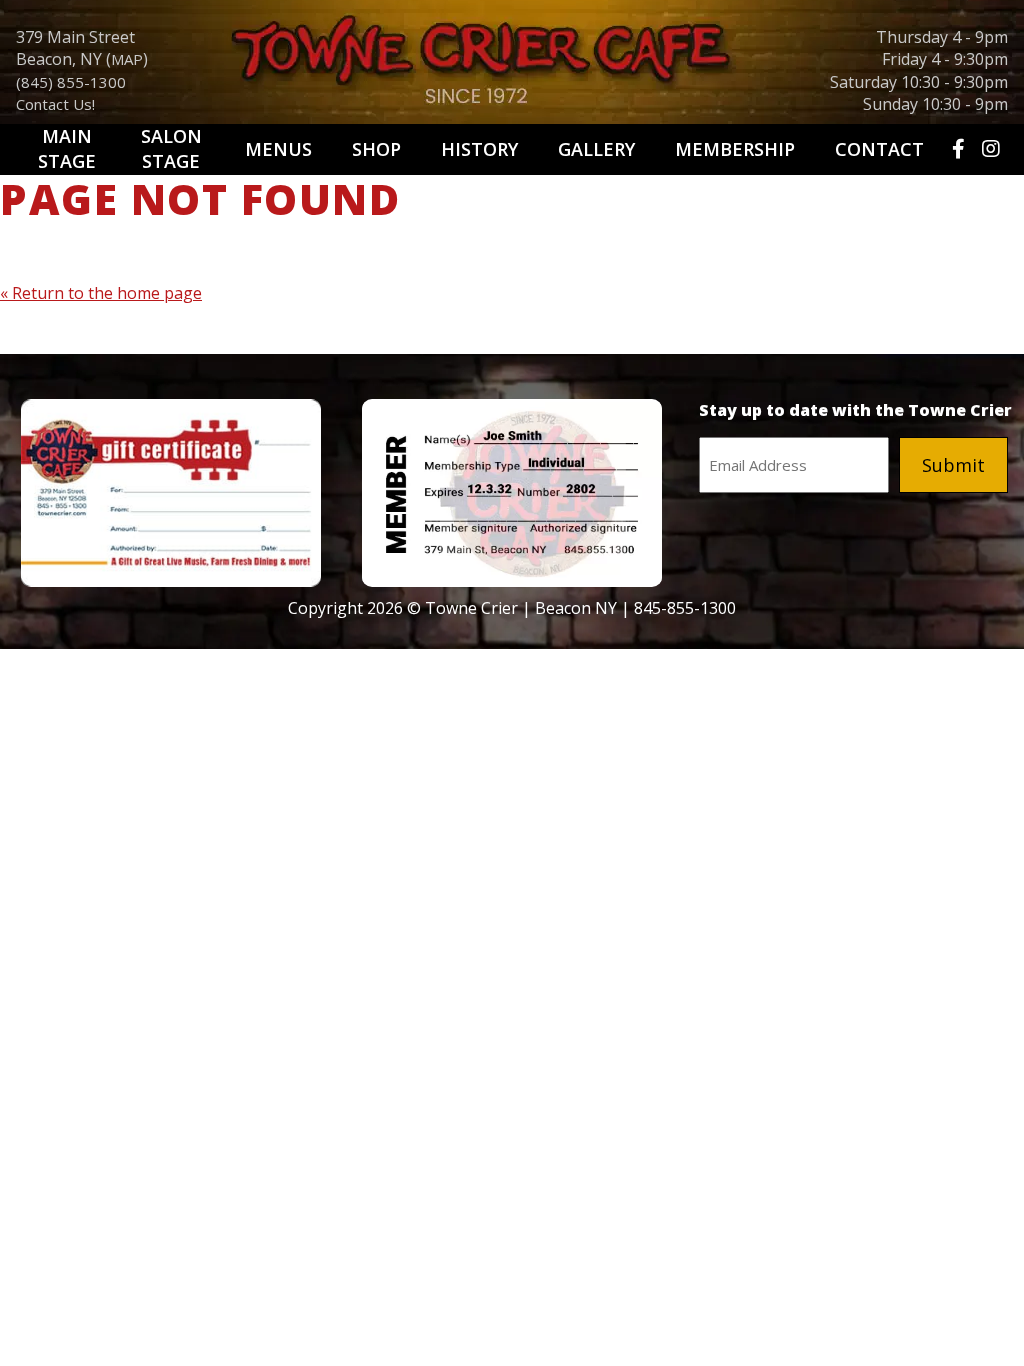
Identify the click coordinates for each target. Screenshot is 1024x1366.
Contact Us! (55, 104)
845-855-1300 (685, 608)
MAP (127, 59)
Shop (376, 149)
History (479, 149)
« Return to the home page (101, 293)
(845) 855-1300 (71, 82)
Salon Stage (171, 148)
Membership (735, 149)
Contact (879, 149)
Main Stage (67, 148)
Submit (953, 465)
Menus (278, 149)
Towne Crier (512, 66)
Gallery (596, 149)
